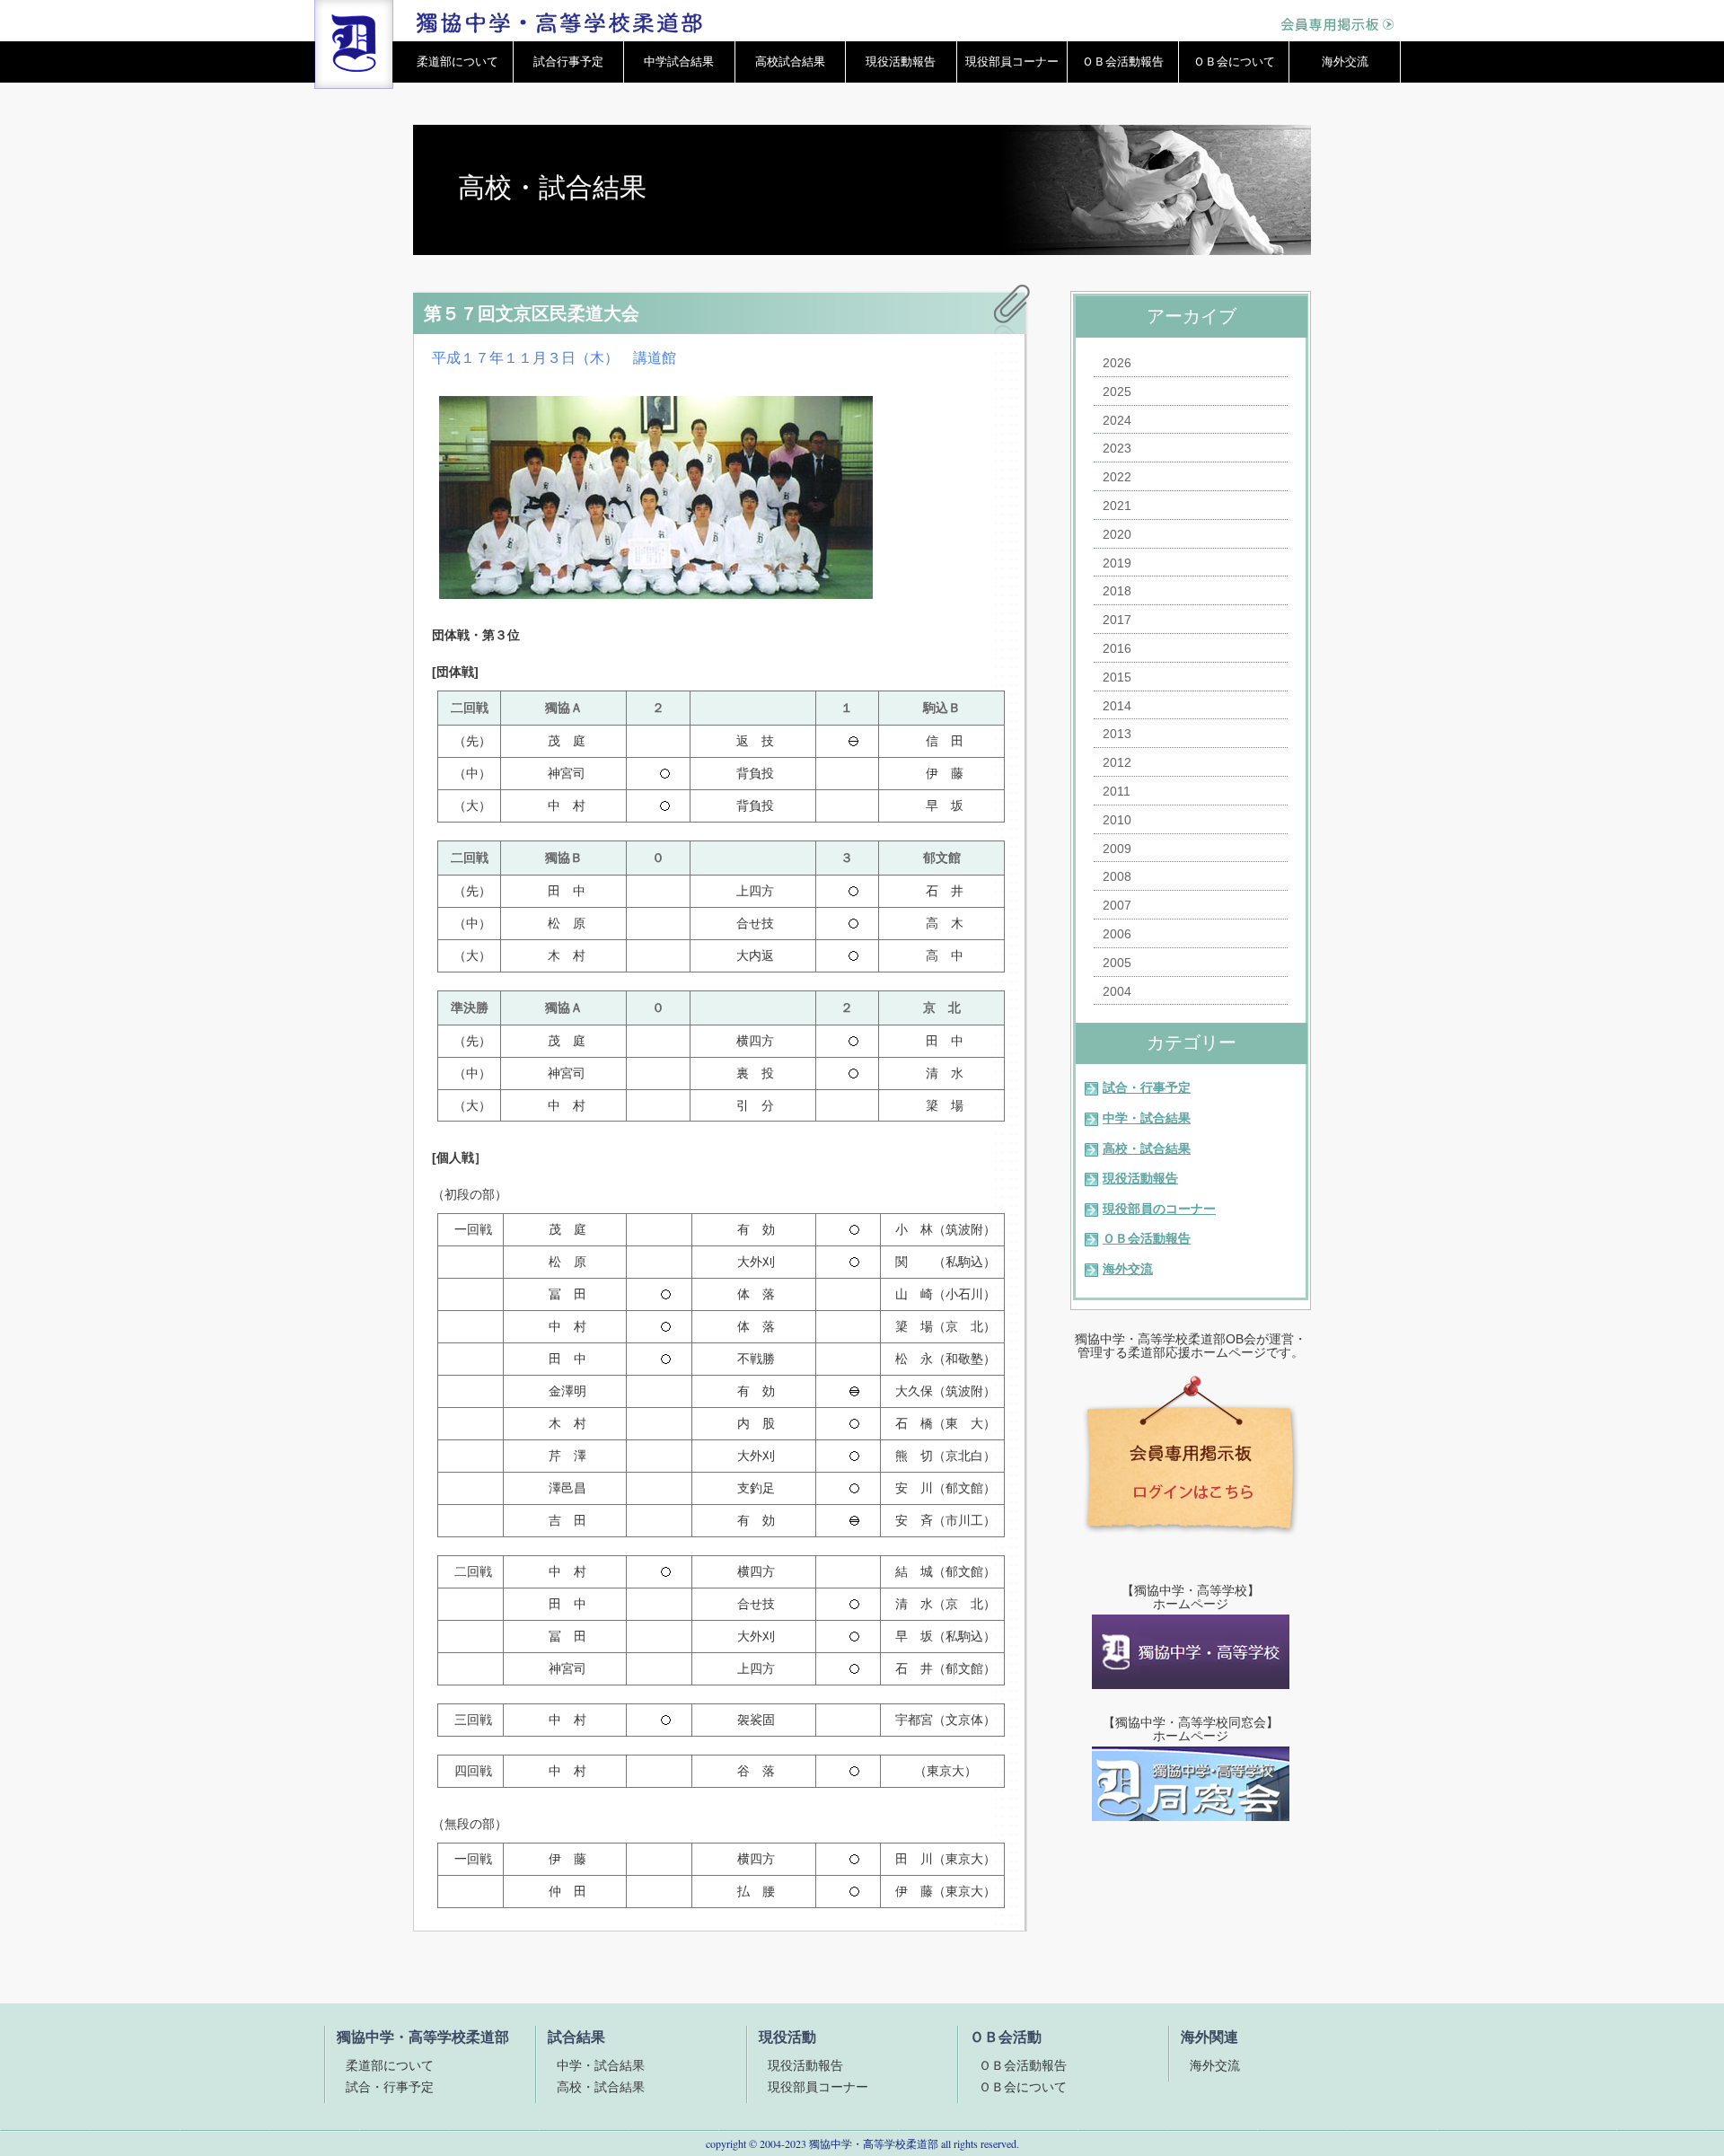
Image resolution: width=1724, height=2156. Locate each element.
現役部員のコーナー (1159, 1209)
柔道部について (457, 62)
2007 (1117, 905)
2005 (1117, 963)
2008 (1117, 876)
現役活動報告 (901, 62)
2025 (1117, 392)
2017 (1117, 620)
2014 (1117, 706)
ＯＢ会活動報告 (1123, 62)
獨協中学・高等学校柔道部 (874, 2143)
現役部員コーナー (1012, 62)
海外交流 (1345, 62)
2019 (1117, 563)
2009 (1117, 849)
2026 (1117, 363)
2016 (1117, 648)
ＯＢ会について (1234, 62)
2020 (1117, 534)
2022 (1117, 477)
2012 (1117, 762)
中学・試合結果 (1147, 1118)
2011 (1117, 791)
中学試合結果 (679, 62)
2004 (1117, 991)
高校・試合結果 (1147, 1148)
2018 (1117, 591)
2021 (1117, 506)
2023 (1117, 448)
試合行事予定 (568, 62)
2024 (1117, 420)
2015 (1117, 677)
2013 (1117, 734)
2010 (1117, 820)
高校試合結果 (790, 62)
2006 (1117, 934)
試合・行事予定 (1147, 1087)
